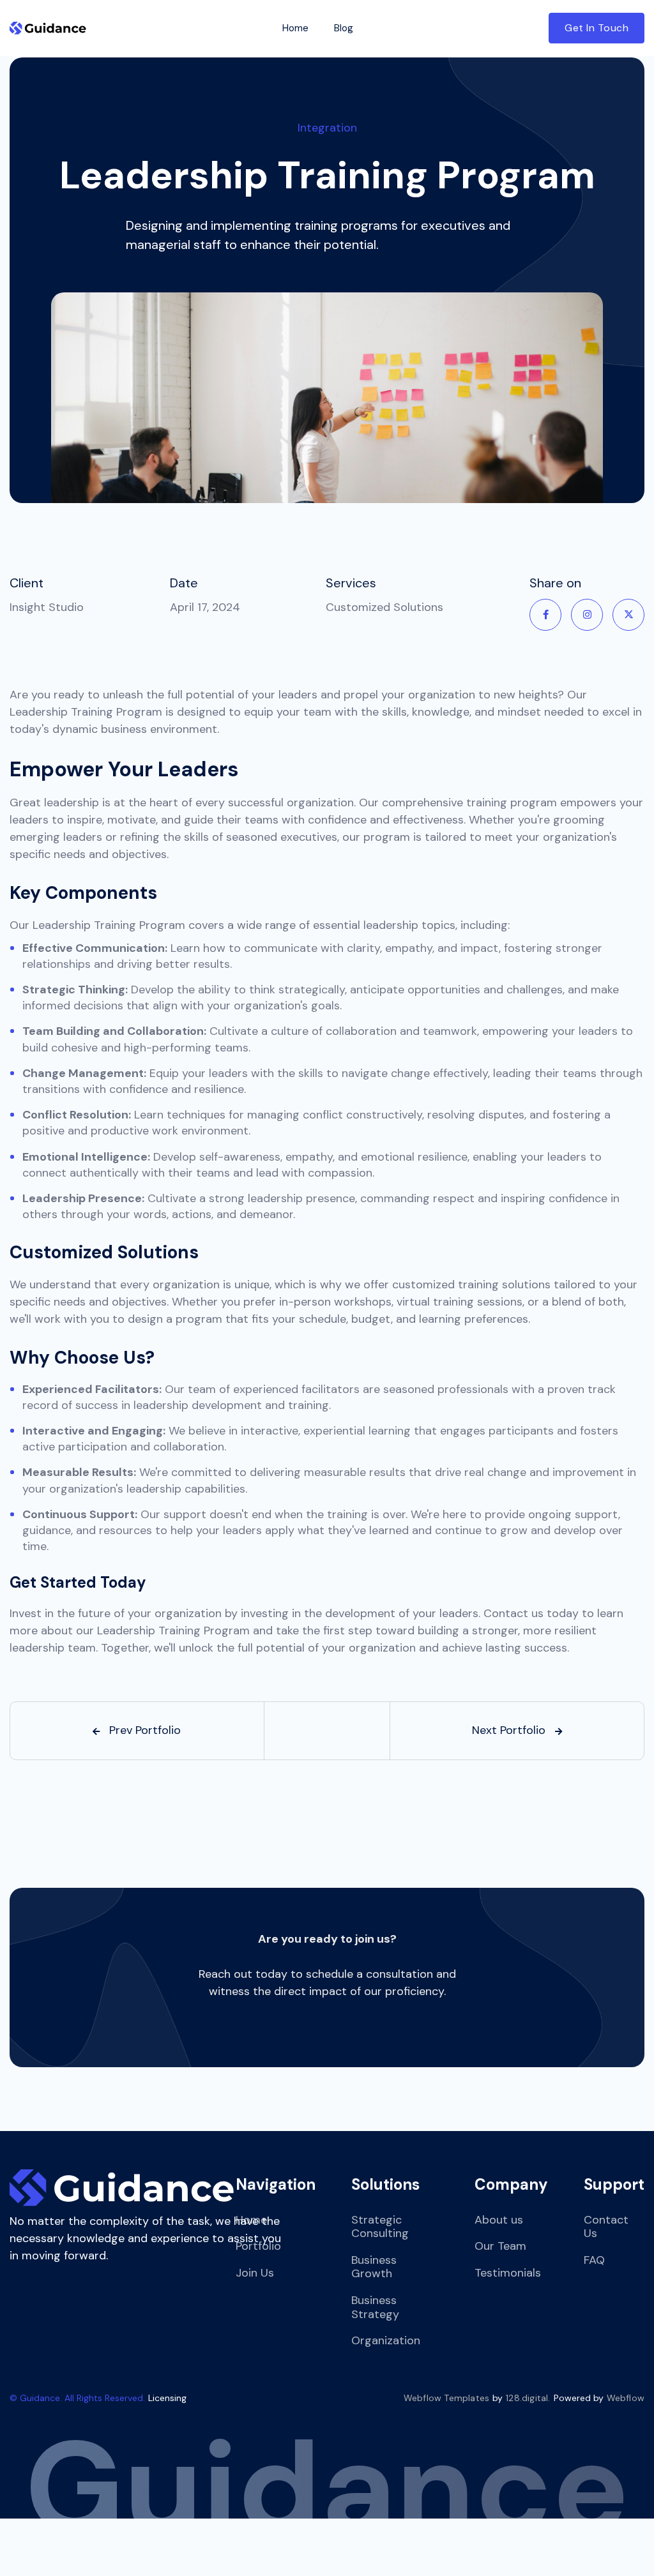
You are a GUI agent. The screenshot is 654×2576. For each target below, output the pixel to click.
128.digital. (528, 2398)
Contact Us (606, 2227)
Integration (327, 128)
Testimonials (508, 2273)
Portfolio (258, 2246)
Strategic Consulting (380, 2227)
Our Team (500, 2246)
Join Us (255, 2273)
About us (499, 2220)
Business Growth (374, 2267)
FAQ (594, 2260)
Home (295, 28)
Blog (344, 28)
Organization (386, 2340)
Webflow (626, 2398)
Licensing (167, 2398)
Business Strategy (375, 2307)
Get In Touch (597, 28)
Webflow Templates (446, 2398)
